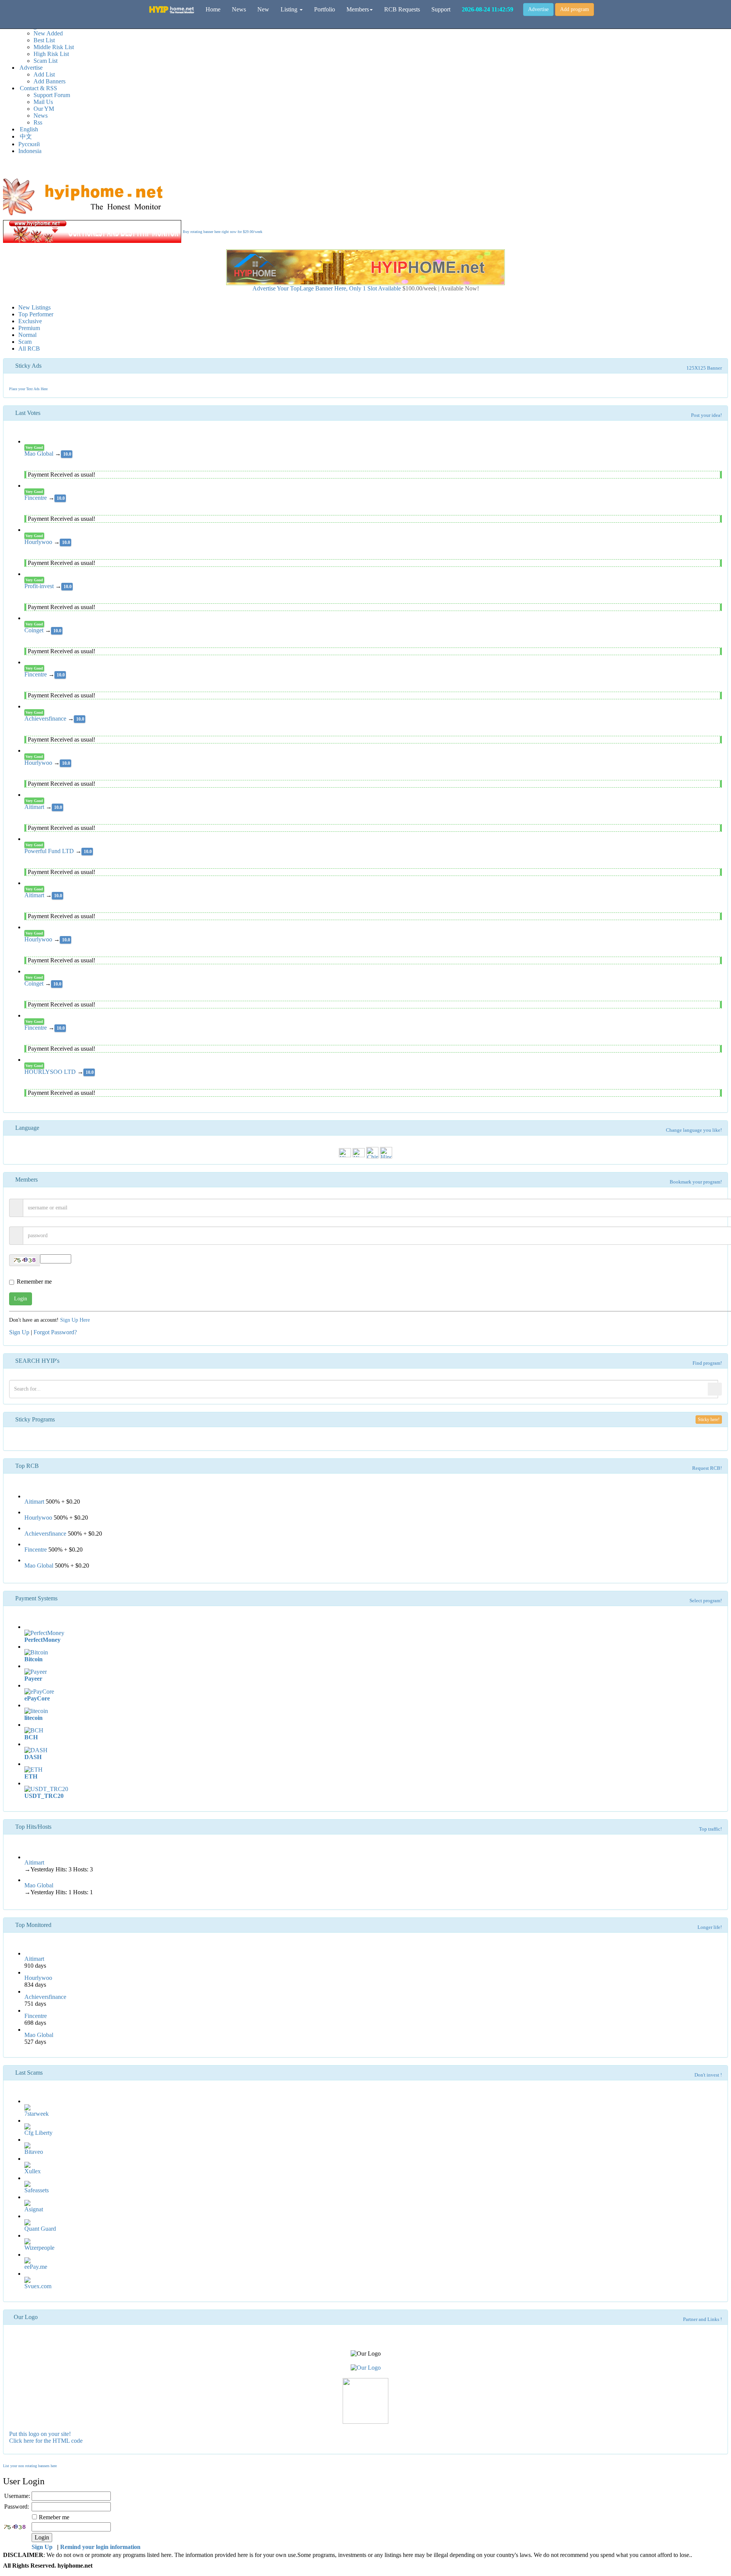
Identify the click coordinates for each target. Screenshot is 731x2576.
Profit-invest (40, 586)
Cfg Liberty (38, 2133)
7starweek (37, 2114)
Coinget (35, 630)
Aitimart (35, 807)
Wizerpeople (39, 2248)
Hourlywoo (39, 542)
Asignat (34, 2209)
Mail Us (43, 102)
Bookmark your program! (696, 1182)
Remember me (34, 1282)
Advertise (538, 9)
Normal (27, 335)
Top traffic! (710, 1829)
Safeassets (37, 2190)
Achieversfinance (46, 719)
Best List (44, 40)
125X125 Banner (704, 368)
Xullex (33, 2171)
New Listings (34, 307)
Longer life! (710, 1927)
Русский (29, 144)
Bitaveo (34, 2152)
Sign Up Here (75, 1320)
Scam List (45, 61)
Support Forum (52, 95)
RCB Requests (402, 9)
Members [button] (358, 9)
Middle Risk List (54, 47)
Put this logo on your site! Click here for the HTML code (46, 2437)
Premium (29, 328)
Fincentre (36, 498)
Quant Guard (40, 2229)
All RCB (29, 349)
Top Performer (36, 314)
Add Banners (49, 81)
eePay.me (36, 2267)
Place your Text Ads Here (28, 389)
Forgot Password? (55, 1332)
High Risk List (51, 54)
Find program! (707, 1363)
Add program (575, 9)
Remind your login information (100, 2547)
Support (441, 9)
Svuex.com (38, 2286)
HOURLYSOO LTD (51, 1072)
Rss (38, 122)
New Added (48, 33)
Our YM (44, 109)
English (28, 129)
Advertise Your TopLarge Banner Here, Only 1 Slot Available (366, 288)
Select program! (706, 1601)
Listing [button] (290, 9)
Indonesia (30, 151)
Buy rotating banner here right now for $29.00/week (223, 232)
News (41, 116)
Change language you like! (694, 1130)
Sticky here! (709, 1420)
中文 (25, 136)
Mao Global (40, 454)
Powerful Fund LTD (50, 851)
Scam (25, 342)
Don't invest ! (708, 2075)
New (263, 9)
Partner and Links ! (702, 2319)
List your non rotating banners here (30, 2466)
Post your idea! (706, 415)
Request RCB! (707, 1468)
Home (213, 9)
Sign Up (19, 1332)
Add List (44, 74)
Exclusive (30, 321)
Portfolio (325, 9)
